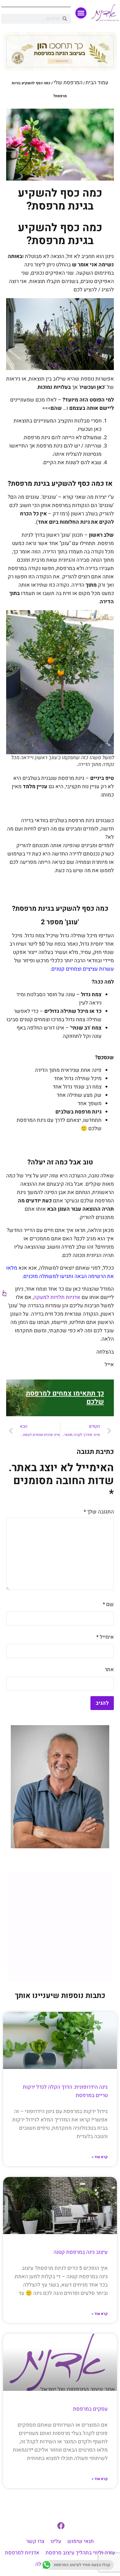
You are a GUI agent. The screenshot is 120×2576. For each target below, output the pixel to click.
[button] (81, 13)
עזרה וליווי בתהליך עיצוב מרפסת (80, 2553)
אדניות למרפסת (22, 2553)
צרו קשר (35, 2541)
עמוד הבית (97, 83)
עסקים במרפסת (90, 2409)
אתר (109, 1669)
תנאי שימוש (81, 2541)
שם (108, 1604)
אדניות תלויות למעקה (57, 1297)
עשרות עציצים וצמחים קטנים (83, 969)
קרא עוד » (100, 2157)
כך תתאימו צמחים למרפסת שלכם (65, 1398)
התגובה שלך (99, 1512)
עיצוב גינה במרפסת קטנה (81, 2252)
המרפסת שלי (68, 83)
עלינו (56, 2541)
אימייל (105, 1637)
